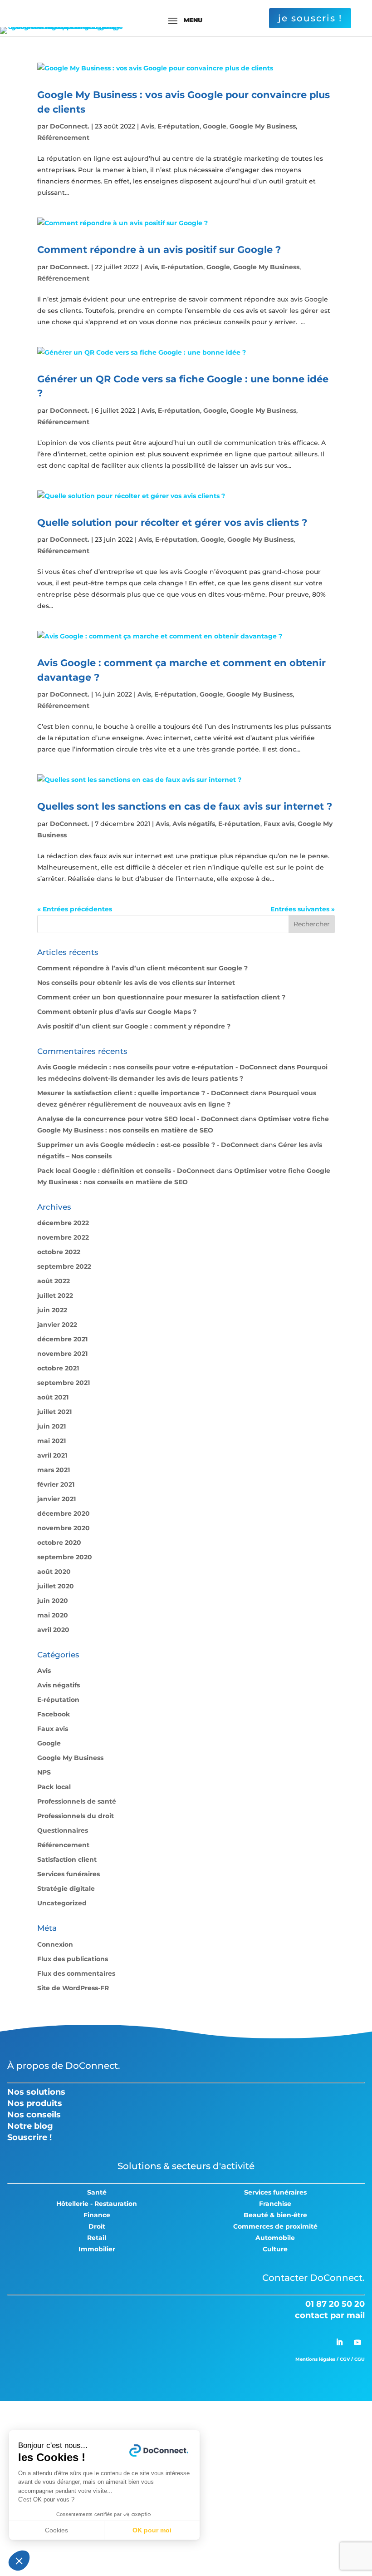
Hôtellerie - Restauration (97, 2204)
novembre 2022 (63, 1237)
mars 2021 (54, 1470)
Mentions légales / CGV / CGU (330, 2359)
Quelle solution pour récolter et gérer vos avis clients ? (172, 522)
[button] (19, 2561)
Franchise (275, 2204)
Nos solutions (36, 2092)
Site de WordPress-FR (73, 1988)
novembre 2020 (64, 1528)
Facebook (54, 1714)
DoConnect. (70, 126)
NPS (44, 1772)
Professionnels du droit (76, 1816)
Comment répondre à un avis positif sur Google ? (159, 250)
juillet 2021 (54, 1412)
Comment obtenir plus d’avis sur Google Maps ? (117, 1012)
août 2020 (54, 1572)
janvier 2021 (56, 1499)
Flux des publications (73, 1959)
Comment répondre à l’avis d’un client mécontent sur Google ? (142, 968)
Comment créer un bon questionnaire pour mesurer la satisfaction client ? (161, 997)
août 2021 (53, 1397)
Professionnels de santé (77, 1801)
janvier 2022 (57, 1325)
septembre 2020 (65, 1557)
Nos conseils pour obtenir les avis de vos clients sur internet (136, 983)
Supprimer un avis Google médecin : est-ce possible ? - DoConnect (148, 1145)
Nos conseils (34, 2115)
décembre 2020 (64, 1513)
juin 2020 (53, 1601)
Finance (97, 2215)
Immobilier (97, 2249)
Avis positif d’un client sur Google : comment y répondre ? (134, 1026)
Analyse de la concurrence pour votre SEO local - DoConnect (138, 1119)
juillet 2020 (56, 1586)
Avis (147, 126)
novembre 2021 (62, 1354)
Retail (97, 2238)
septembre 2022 (64, 1266)
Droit (97, 2226)
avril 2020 (53, 1630)
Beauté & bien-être (275, 2215)
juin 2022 (52, 1310)
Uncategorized (62, 1903)
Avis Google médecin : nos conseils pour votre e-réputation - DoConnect (157, 1067)
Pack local (54, 1787)
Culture (275, 2249)
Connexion (55, 1944)
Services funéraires (69, 1874)
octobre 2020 (59, 1543)
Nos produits (35, 2103)
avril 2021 (52, 1455)
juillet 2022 (55, 1295)
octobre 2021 (58, 1368)
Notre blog (30, 2126)
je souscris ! (310, 18)
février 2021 (56, 1484)
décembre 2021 (62, 1339)
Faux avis (279, 824)
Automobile (275, 2238)
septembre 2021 (64, 1383)
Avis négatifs (194, 824)
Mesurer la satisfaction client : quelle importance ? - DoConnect (143, 1093)
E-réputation (179, 126)
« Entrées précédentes (75, 909)
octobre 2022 (59, 1252)
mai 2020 (53, 1615)
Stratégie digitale (66, 1889)
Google (215, 126)
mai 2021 (51, 1441)
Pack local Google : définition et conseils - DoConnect (126, 1171)
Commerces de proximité (275, 2226)
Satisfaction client (67, 1859)
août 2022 (54, 1281)
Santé (97, 2192)
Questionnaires (63, 1830)
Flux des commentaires (76, 1973)
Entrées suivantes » (303, 909)
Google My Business (263, 126)
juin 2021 (51, 1426)
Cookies (56, 2530)
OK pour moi (152, 2530)
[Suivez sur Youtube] (357, 2342)
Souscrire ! (29, 2137)
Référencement (63, 138)
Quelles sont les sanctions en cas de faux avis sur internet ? (185, 806)
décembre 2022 (63, 1223)
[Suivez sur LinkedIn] (339, 2342)
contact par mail (330, 2315)
